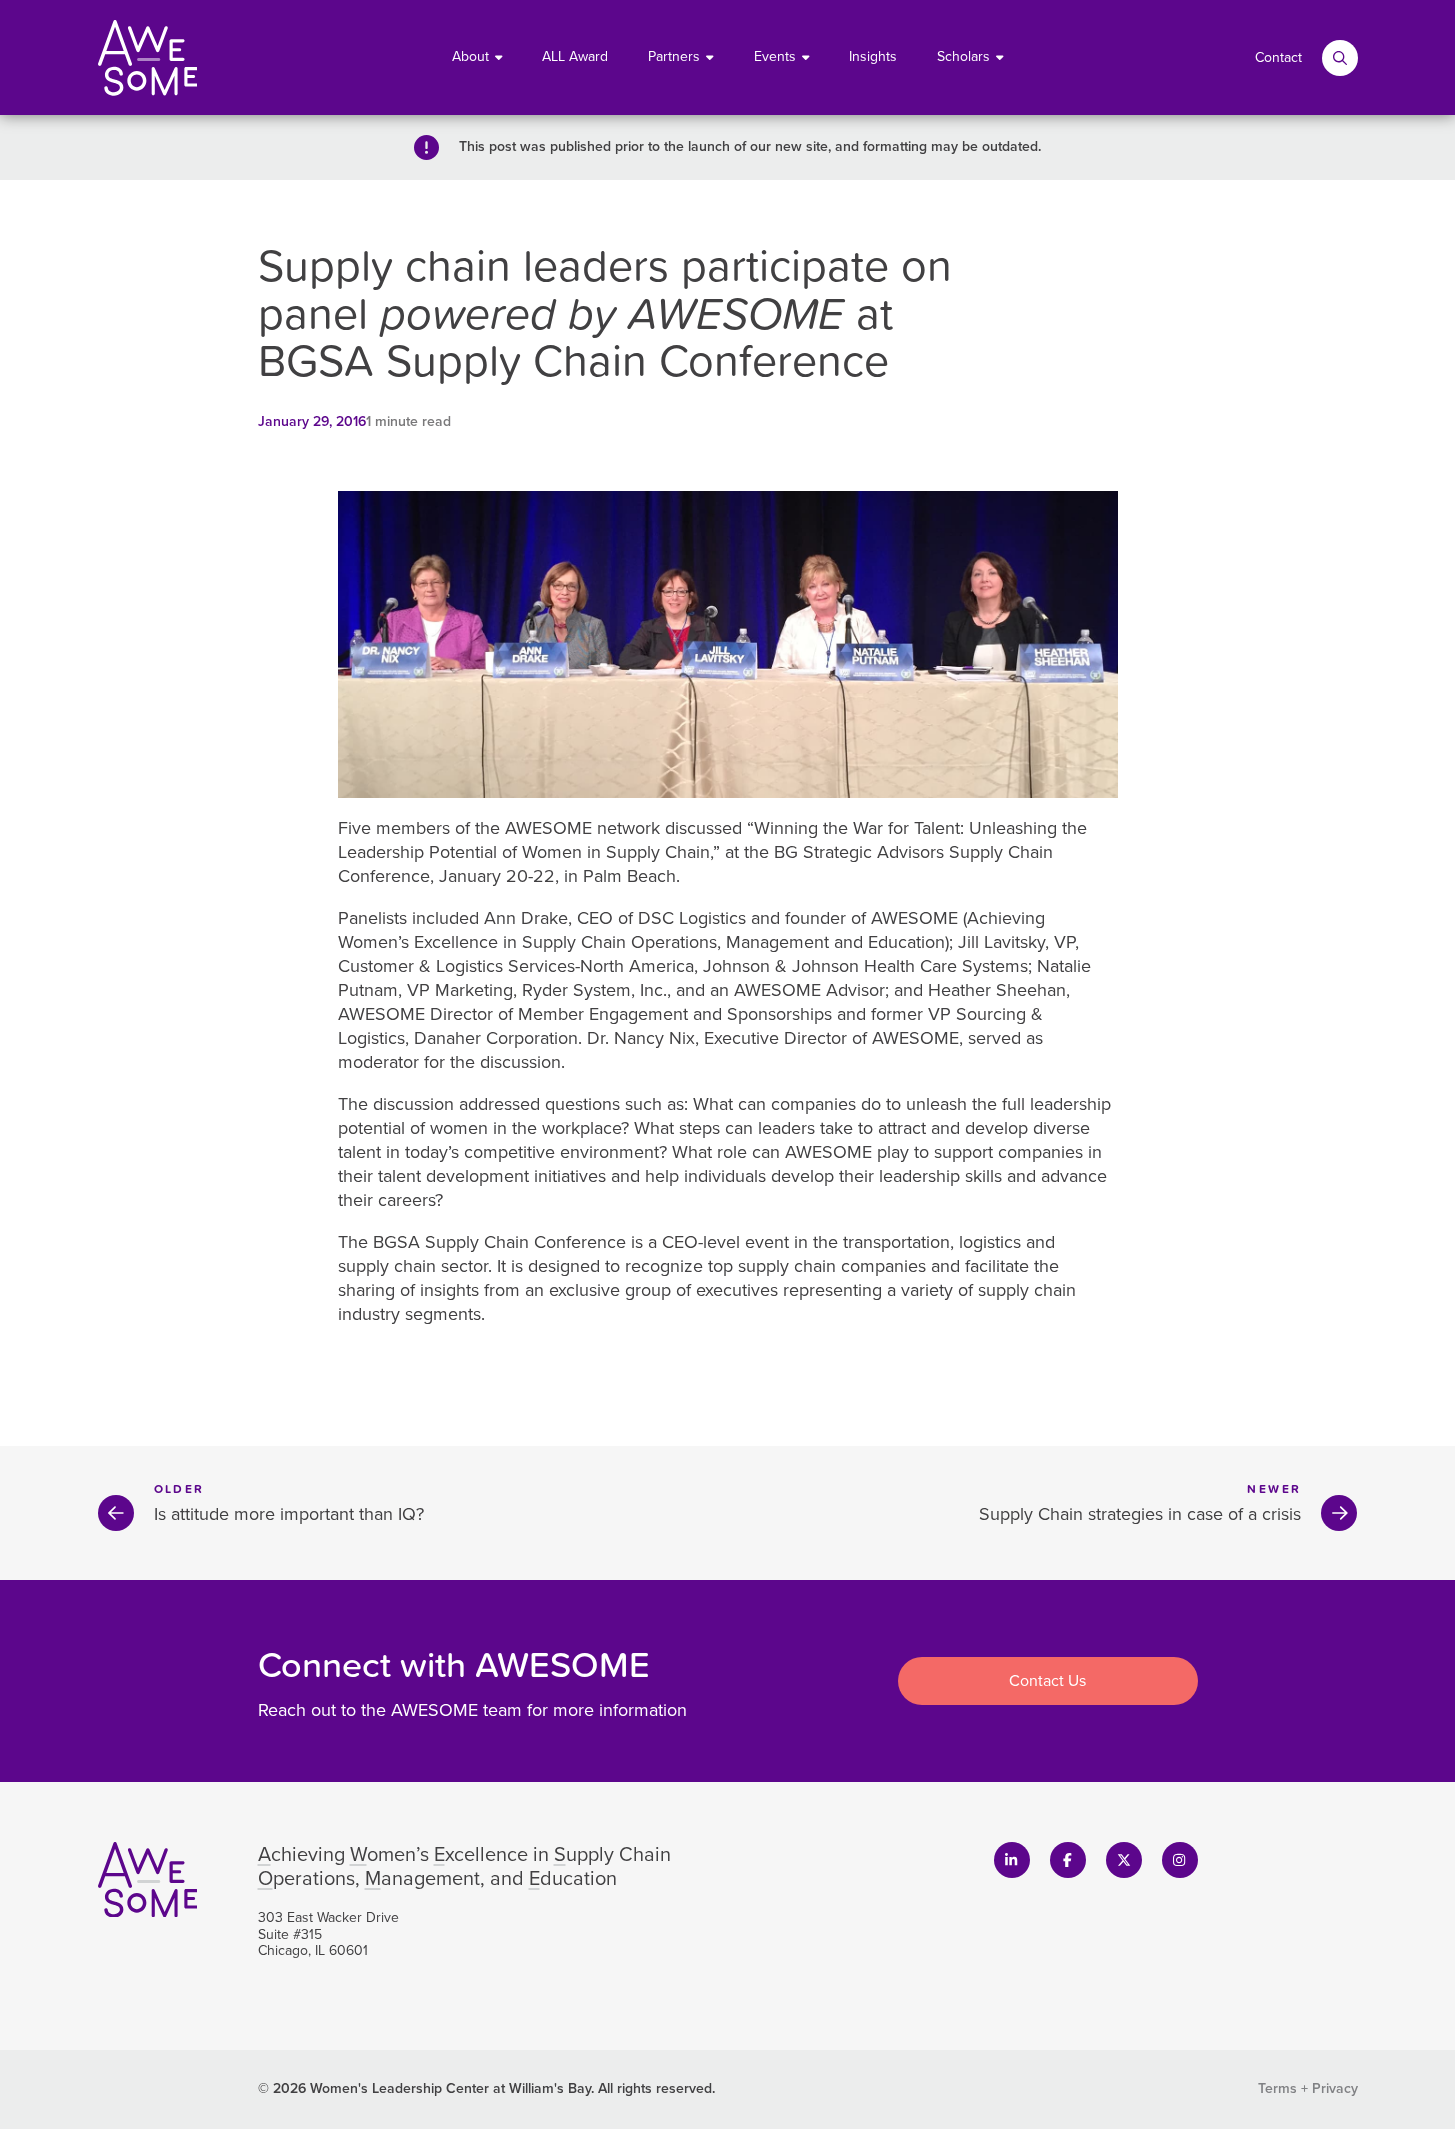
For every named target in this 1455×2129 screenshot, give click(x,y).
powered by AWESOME (612, 311)
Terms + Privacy (1308, 2088)
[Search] (1340, 58)
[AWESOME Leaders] (148, 58)
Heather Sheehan (997, 990)
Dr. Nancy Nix (641, 1038)
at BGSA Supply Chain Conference (575, 335)
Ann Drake (526, 918)
